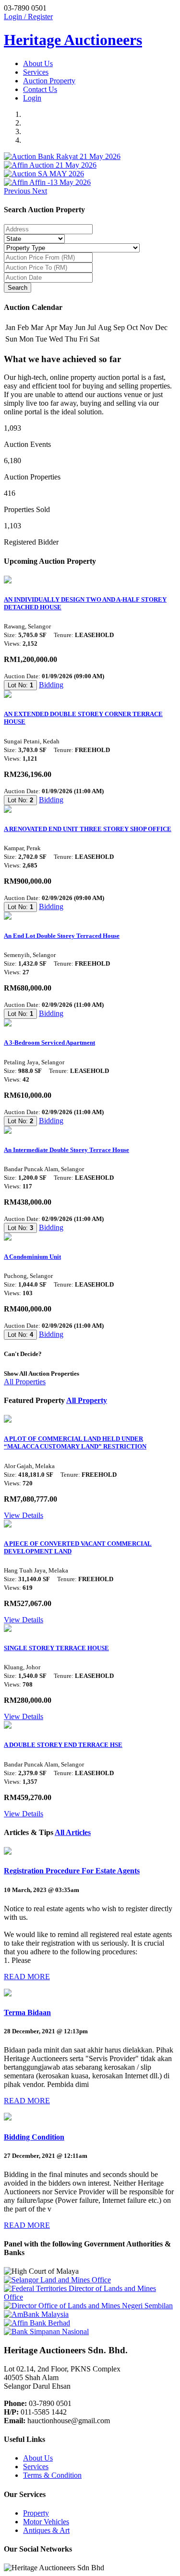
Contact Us (40, 89)
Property (36, 2513)
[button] (18, 191)
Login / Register (28, 17)
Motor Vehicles (46, 2522)
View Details (24, 1515)
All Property (87, 1400)
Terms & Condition (52, 2475)
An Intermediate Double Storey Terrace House (66, 1150)
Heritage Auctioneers (73, 40)
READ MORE (27, 1977)
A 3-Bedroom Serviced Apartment (49, 1043)
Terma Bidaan (27, 2012)
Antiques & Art (46, 2530)
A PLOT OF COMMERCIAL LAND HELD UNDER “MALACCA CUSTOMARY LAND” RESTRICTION (75, 1442)
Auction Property (49, 81)
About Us (38, 63)
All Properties (25, 1382)
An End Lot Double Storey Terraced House (62, 936)
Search (18, 288)
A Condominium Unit (32, 1257)
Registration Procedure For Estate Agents (72, 1871)
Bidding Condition (34, 2137)
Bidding (51, 685)
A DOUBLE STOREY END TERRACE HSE (63, 1745)
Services (36, 72)
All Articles (73, 1832)
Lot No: (20, 685)
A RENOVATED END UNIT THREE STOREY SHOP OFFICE (88, 829)
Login (32, 98)
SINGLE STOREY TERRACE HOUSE (56, 1648)
